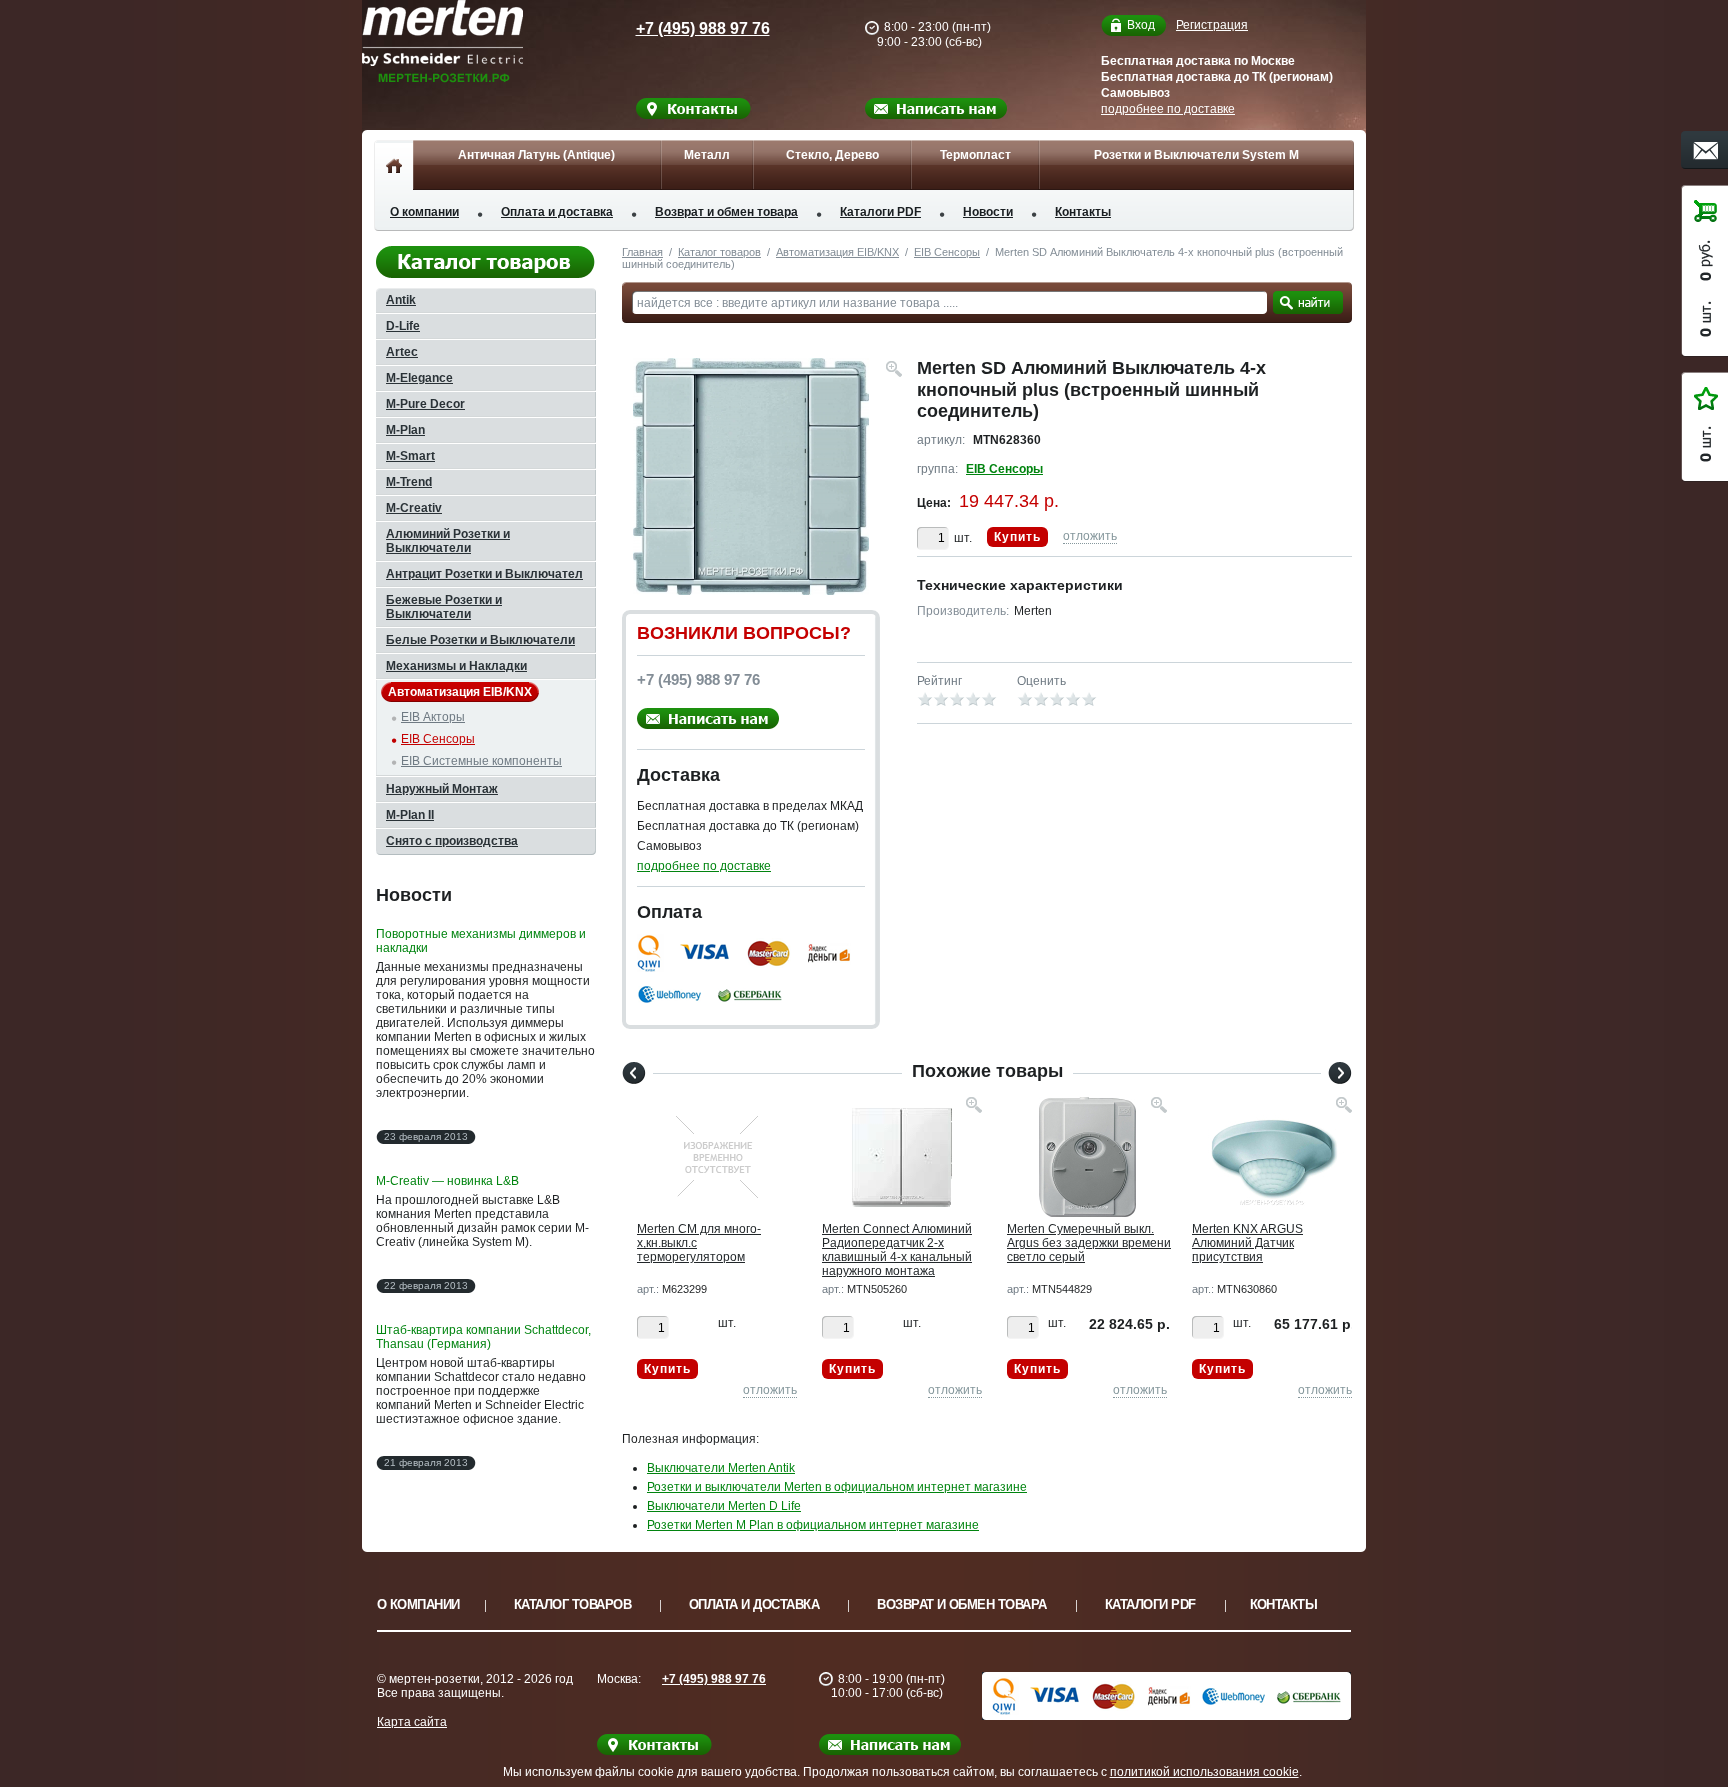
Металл (707, 155)
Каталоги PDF (880, 212)
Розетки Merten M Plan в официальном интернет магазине (813, 1525)
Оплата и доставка (557, 212)
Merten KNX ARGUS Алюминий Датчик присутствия (1247, 1243)
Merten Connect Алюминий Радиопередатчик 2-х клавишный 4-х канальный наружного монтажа (897, 1250)
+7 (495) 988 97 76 (703, 28)
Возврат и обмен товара (726, 212)
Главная (642, 252)
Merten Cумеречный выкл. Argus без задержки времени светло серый (1089, 1243)
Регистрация (1212, 25)
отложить (1090, 536)
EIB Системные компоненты (481, 761)
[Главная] (393, 165)
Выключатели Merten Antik (721, 1468)
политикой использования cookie (1204, 1772)
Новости (988, 212)
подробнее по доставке (1168, 109)
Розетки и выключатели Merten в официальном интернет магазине (837, 1487)
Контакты (1083, 212)
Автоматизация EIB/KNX (837, 252)
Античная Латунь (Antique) (536, 155)
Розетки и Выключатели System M (1196, 155)
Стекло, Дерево (832, 155)
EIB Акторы (433, 717)
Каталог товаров (719, 252)
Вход (1141, 25)
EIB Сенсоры (947, 252)
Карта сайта (412, 1722)
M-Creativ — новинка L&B (447, 1181)
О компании (424, 212)
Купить (1017, 537)
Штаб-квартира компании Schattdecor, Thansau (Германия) (483, 1337)
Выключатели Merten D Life (724, 1506)
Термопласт (975, 155)
